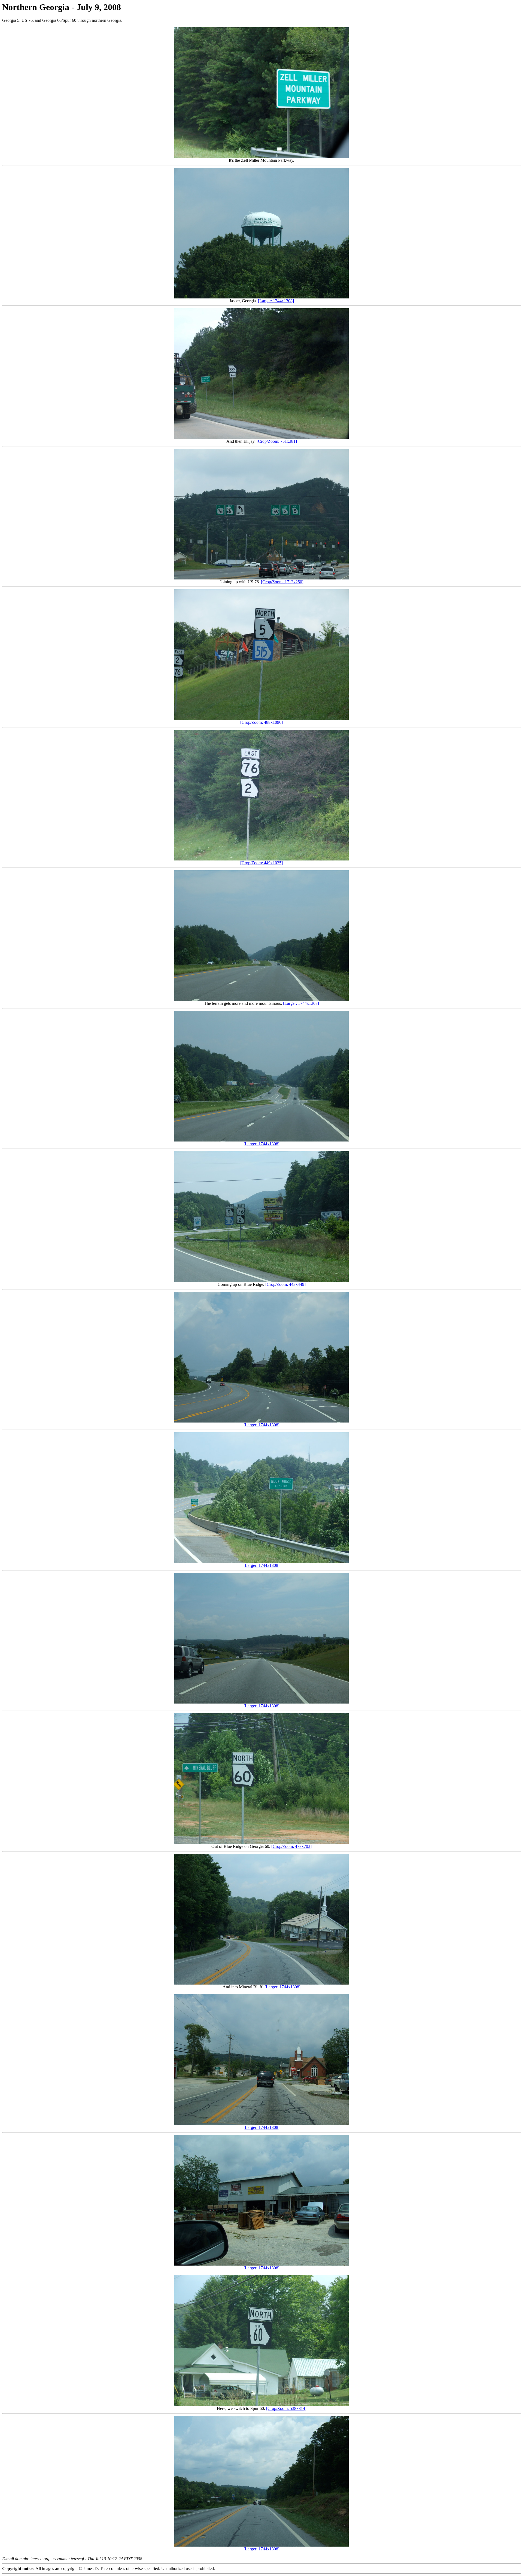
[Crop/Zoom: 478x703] (291, 1846)
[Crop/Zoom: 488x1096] (261, 722)
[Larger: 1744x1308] (276, 301)
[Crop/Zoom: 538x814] (286, 2408)
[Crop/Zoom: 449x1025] (261, 863)
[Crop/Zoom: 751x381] (277, 441)
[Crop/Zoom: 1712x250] (282, 582)
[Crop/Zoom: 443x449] (285, 1284)
